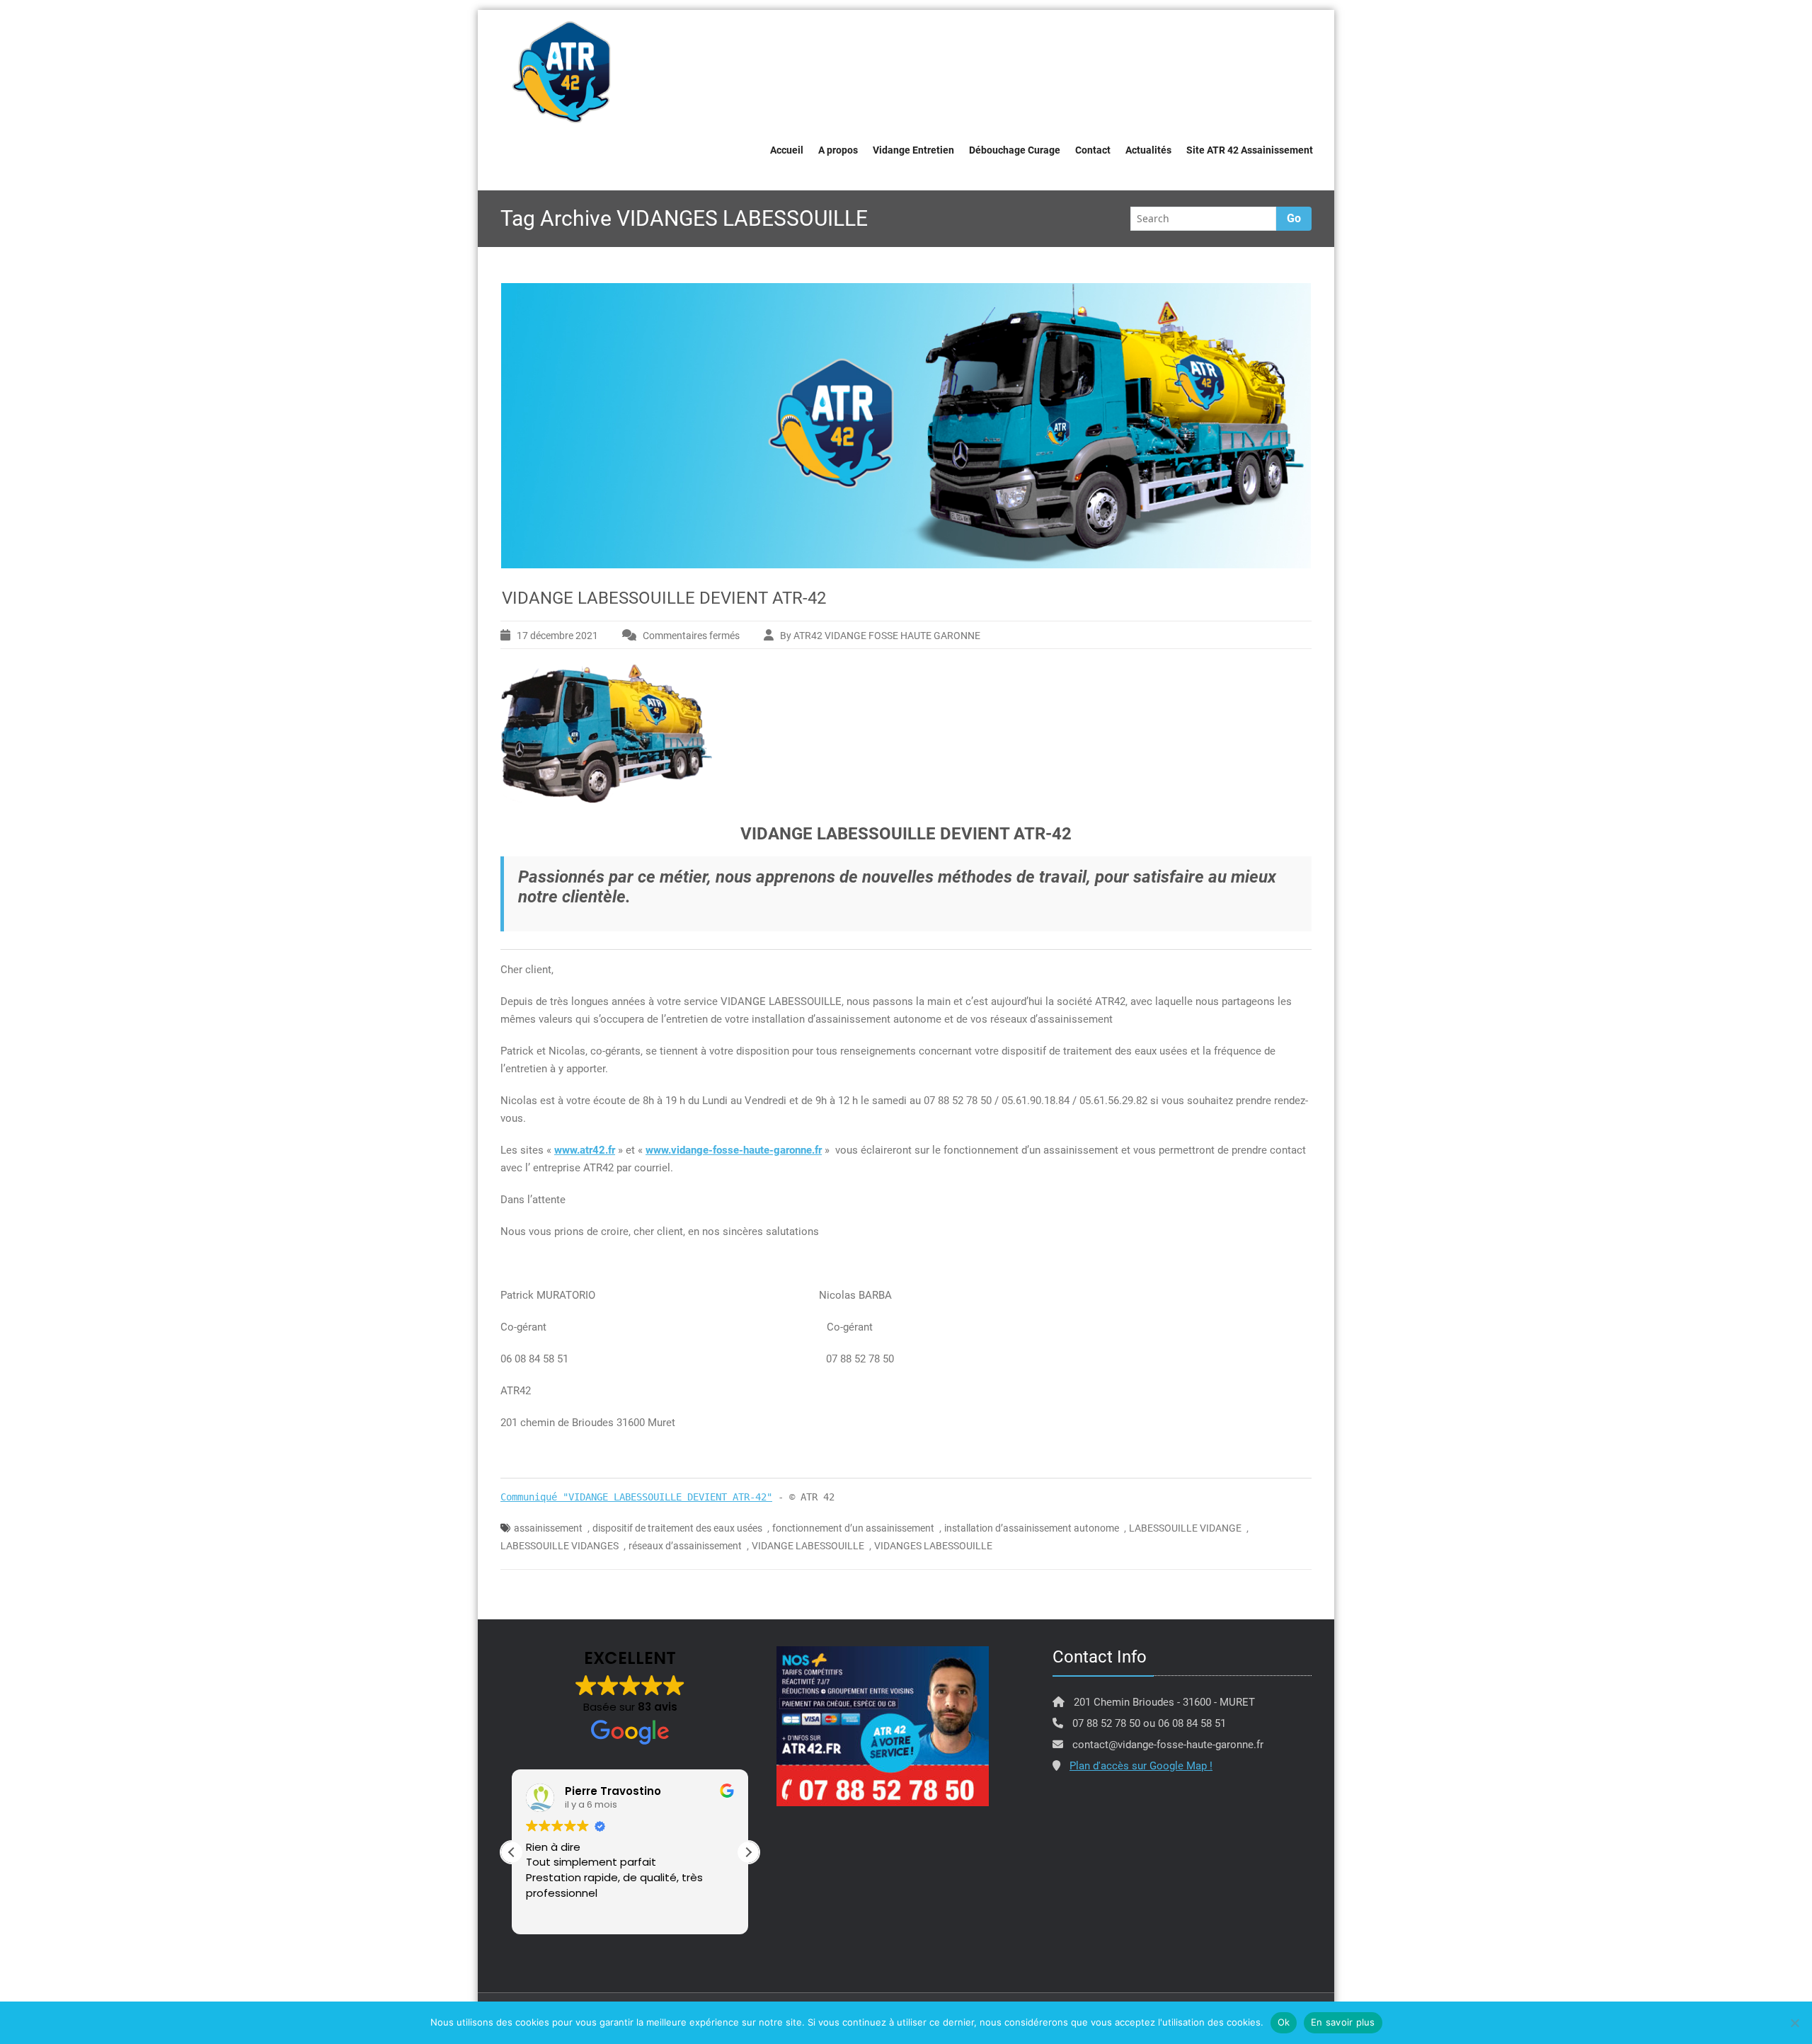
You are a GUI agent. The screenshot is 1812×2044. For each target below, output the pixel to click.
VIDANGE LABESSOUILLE (808, 1546)
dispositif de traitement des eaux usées (677, 1528)
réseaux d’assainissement (685, 1546)
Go (1294, 218)
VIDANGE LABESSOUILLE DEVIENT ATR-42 (664, 598)
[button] (748, 1852)
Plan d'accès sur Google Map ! (1141, 1766)
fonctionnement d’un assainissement (853, 1528)
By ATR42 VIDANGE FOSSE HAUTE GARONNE (880, 636)
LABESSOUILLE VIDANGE (1185, 1528)
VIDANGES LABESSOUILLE (933, 1546)
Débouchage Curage (1015, 150)
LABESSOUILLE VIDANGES (560, 1546)
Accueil (787, 150)
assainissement (548, 1528)
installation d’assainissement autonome (1032, 1528)
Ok (1284, 2022)
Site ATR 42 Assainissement (1250, 150)
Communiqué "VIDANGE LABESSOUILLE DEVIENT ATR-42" (636, 1497)
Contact (1093, 150)
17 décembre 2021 (557, 636)
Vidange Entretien (913, 150)
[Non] (1794, 2023)
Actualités (1148, 150)
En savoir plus (1343, 2022)
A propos (838, 150)
